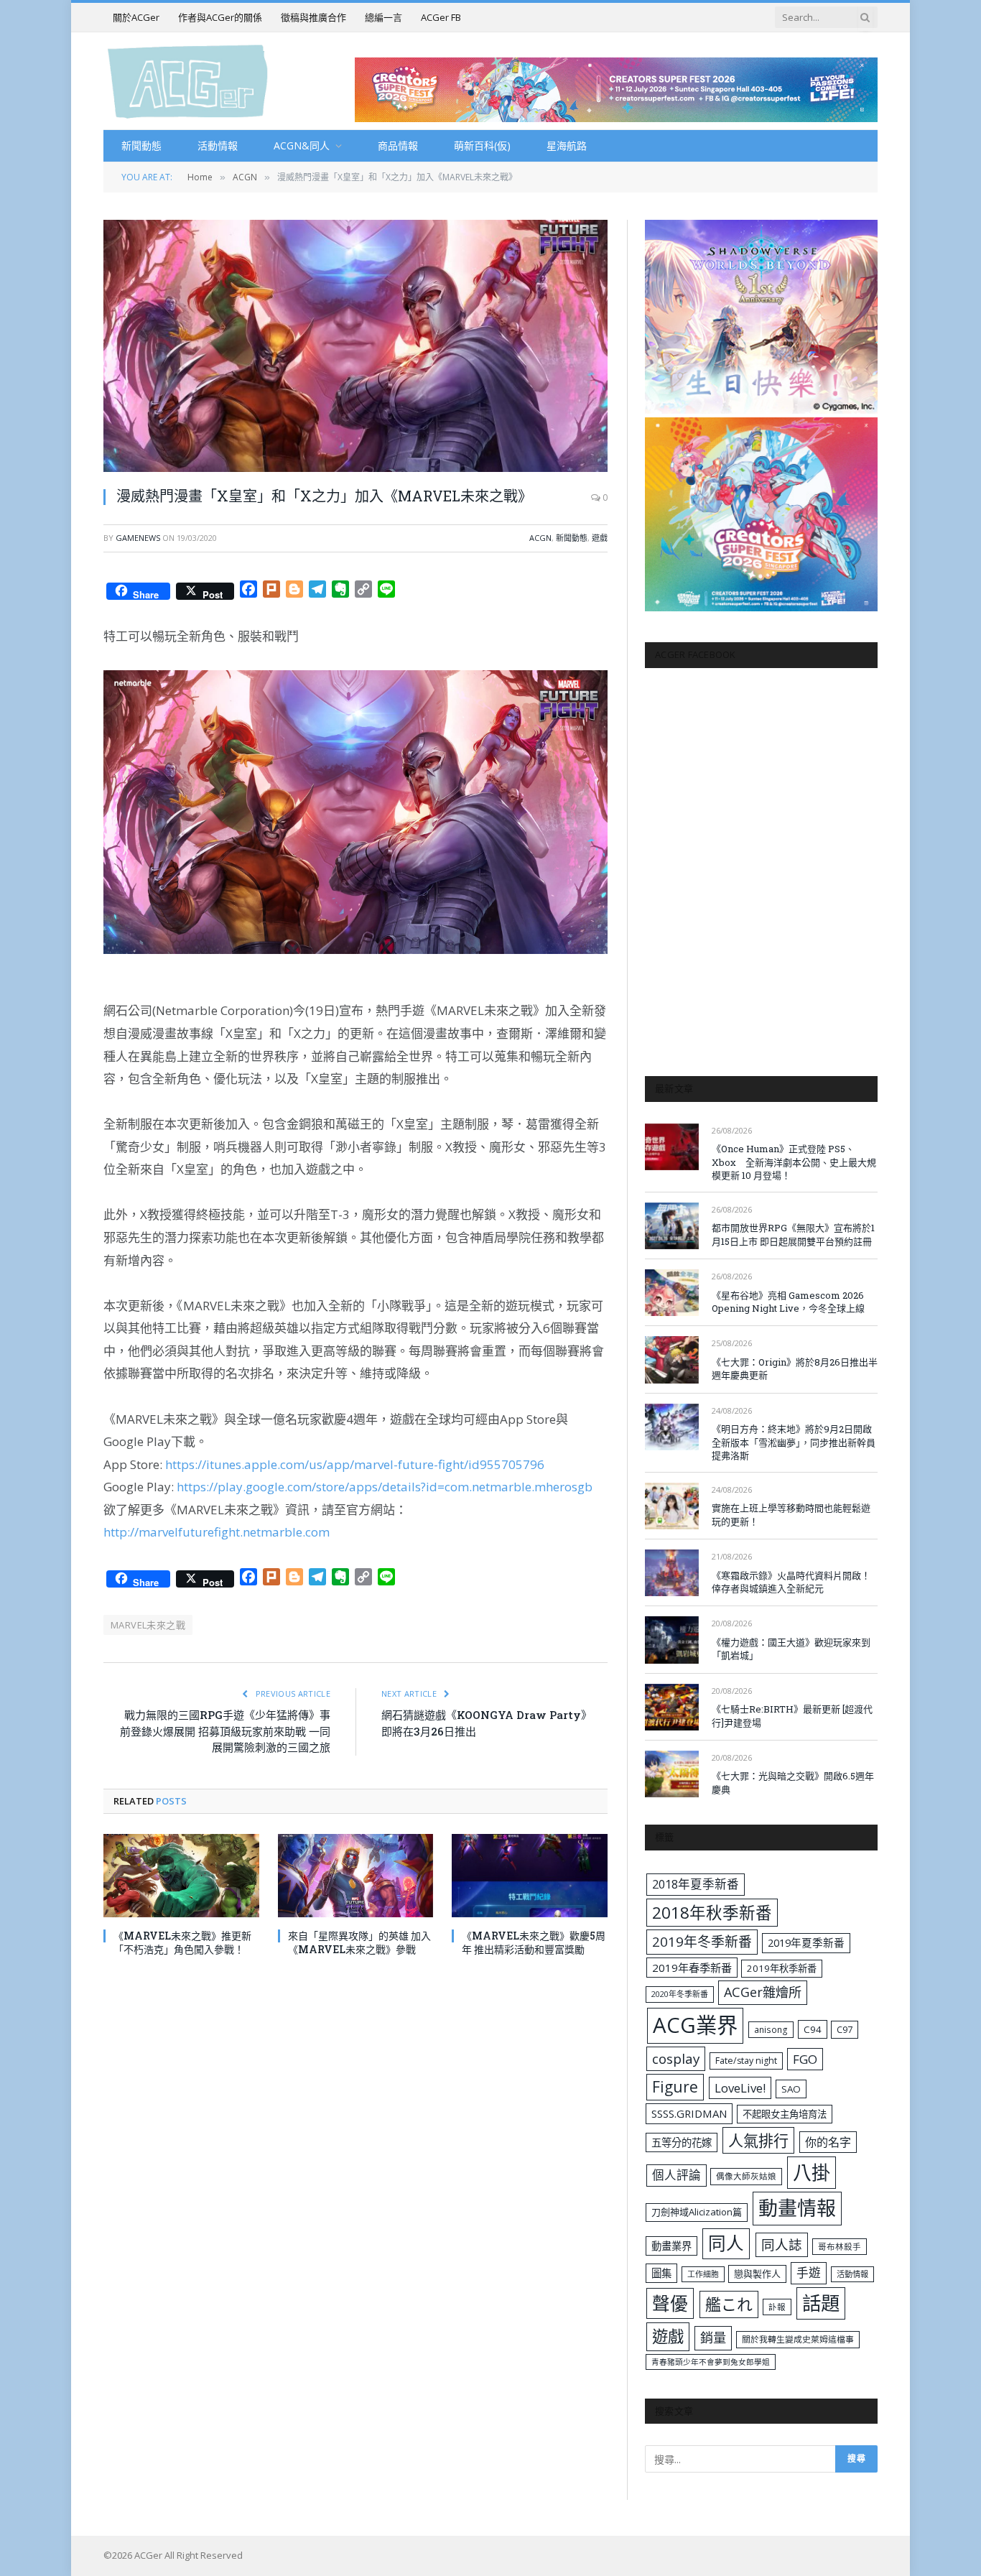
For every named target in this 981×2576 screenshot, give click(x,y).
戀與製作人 (757, 2274)
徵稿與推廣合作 (313, 17)
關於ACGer (136, 17)
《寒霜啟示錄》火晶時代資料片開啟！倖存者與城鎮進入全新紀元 (791, 1582)
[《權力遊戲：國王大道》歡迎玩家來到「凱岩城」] (672, 1640)
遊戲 (600, 538)
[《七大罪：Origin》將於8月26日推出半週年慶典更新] (672, 1359)
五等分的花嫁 (682, 2142)
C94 (813, 2029)
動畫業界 (671, 2246)
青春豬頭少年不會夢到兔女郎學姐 (711, 2362)
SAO (791, 2089)
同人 (726, 2243)
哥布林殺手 (840, 2247)
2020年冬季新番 (680, 1994)
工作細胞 (703, 2274)
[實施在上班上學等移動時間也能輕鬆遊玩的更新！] (672, 1506)
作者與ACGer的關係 (220, 17)
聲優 (670, 2303)
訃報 (777, 2307)
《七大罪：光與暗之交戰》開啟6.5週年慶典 (793, 1783)
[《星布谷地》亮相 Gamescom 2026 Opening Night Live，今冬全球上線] (672, 1293)
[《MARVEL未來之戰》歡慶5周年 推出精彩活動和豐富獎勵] (530, 1875)
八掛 (812, 2172)
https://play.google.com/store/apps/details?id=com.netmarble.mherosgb (385, 1487)
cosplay (676, 2059)
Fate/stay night (746, 2061)
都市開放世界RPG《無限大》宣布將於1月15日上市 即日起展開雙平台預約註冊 (793, 1234)
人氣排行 (758, 2140)
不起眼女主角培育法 (785, 2114)
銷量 (713, 2338)
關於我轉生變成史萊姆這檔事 (798, 2339)
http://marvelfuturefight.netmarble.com (217, 1532)
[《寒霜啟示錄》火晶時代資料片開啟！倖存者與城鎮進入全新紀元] (672, 1573)
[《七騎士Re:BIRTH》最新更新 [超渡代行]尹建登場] (672, 1707)
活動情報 (218, 145)
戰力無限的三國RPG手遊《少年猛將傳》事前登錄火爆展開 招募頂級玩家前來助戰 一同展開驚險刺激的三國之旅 (225, 1731)
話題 (821, 2303)
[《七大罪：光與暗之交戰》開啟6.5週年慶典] (672, 1774)
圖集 (661, 2273)
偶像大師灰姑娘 (746, 2176)
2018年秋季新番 (712, 1913)
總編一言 (383, 17)
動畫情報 (797, 2208)
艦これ (729, 2304)
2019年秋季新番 (782, 1968)
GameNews (138, 538)
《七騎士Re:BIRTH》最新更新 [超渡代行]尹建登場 (792, 1716)
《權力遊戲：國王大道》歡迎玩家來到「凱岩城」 (791, 1649)
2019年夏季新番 (806, 1942)
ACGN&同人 (302, 145)
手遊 (809, 2272)
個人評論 (677, 2175)
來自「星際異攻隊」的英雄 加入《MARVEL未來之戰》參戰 (359, 1942)
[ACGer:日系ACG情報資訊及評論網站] (188, 81)
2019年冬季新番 (702, 1942)
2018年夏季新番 (696, 1884)
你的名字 (828, 2142)
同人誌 (782, 2244)
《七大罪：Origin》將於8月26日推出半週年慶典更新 (795, 1369)
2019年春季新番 (692, 1968)
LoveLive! (740, 2088)
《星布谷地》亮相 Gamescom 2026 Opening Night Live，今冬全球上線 (788, 1302)
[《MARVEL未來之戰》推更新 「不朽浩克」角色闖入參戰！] (181, 1875)
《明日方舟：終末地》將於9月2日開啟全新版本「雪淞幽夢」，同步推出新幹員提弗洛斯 (794, 1442)
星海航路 (567, 145)
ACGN (540, 538)
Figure (675, 2087)
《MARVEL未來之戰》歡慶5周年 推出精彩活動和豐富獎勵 (534, 1942)
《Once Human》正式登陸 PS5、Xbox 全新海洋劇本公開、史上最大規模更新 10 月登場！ (794, 1162)
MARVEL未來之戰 (148, 1625)
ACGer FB (441, 17)
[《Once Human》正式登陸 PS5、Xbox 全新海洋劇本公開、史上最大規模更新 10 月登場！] (672, 1147)
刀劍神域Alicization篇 (697, 2212)
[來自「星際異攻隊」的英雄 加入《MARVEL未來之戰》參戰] (356, 1875)
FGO (805, 2059)
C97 (845, 2029)
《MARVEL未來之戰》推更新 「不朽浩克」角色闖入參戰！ (182, 1942)
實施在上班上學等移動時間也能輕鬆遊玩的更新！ (791, 1515)
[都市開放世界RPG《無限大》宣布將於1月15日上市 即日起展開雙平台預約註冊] (672, 1226)
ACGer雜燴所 (763, 1992)
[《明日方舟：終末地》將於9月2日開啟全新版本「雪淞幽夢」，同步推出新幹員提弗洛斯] (672, 1427)
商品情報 (398, 145)
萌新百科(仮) (482, 145)
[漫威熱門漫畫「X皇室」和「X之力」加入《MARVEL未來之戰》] (355, 346)
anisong (771, 2029)
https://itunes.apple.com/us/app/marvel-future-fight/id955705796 (355, 1464)
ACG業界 (695, 2025)
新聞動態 (141, 145)
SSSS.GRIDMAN (689, 2113)
